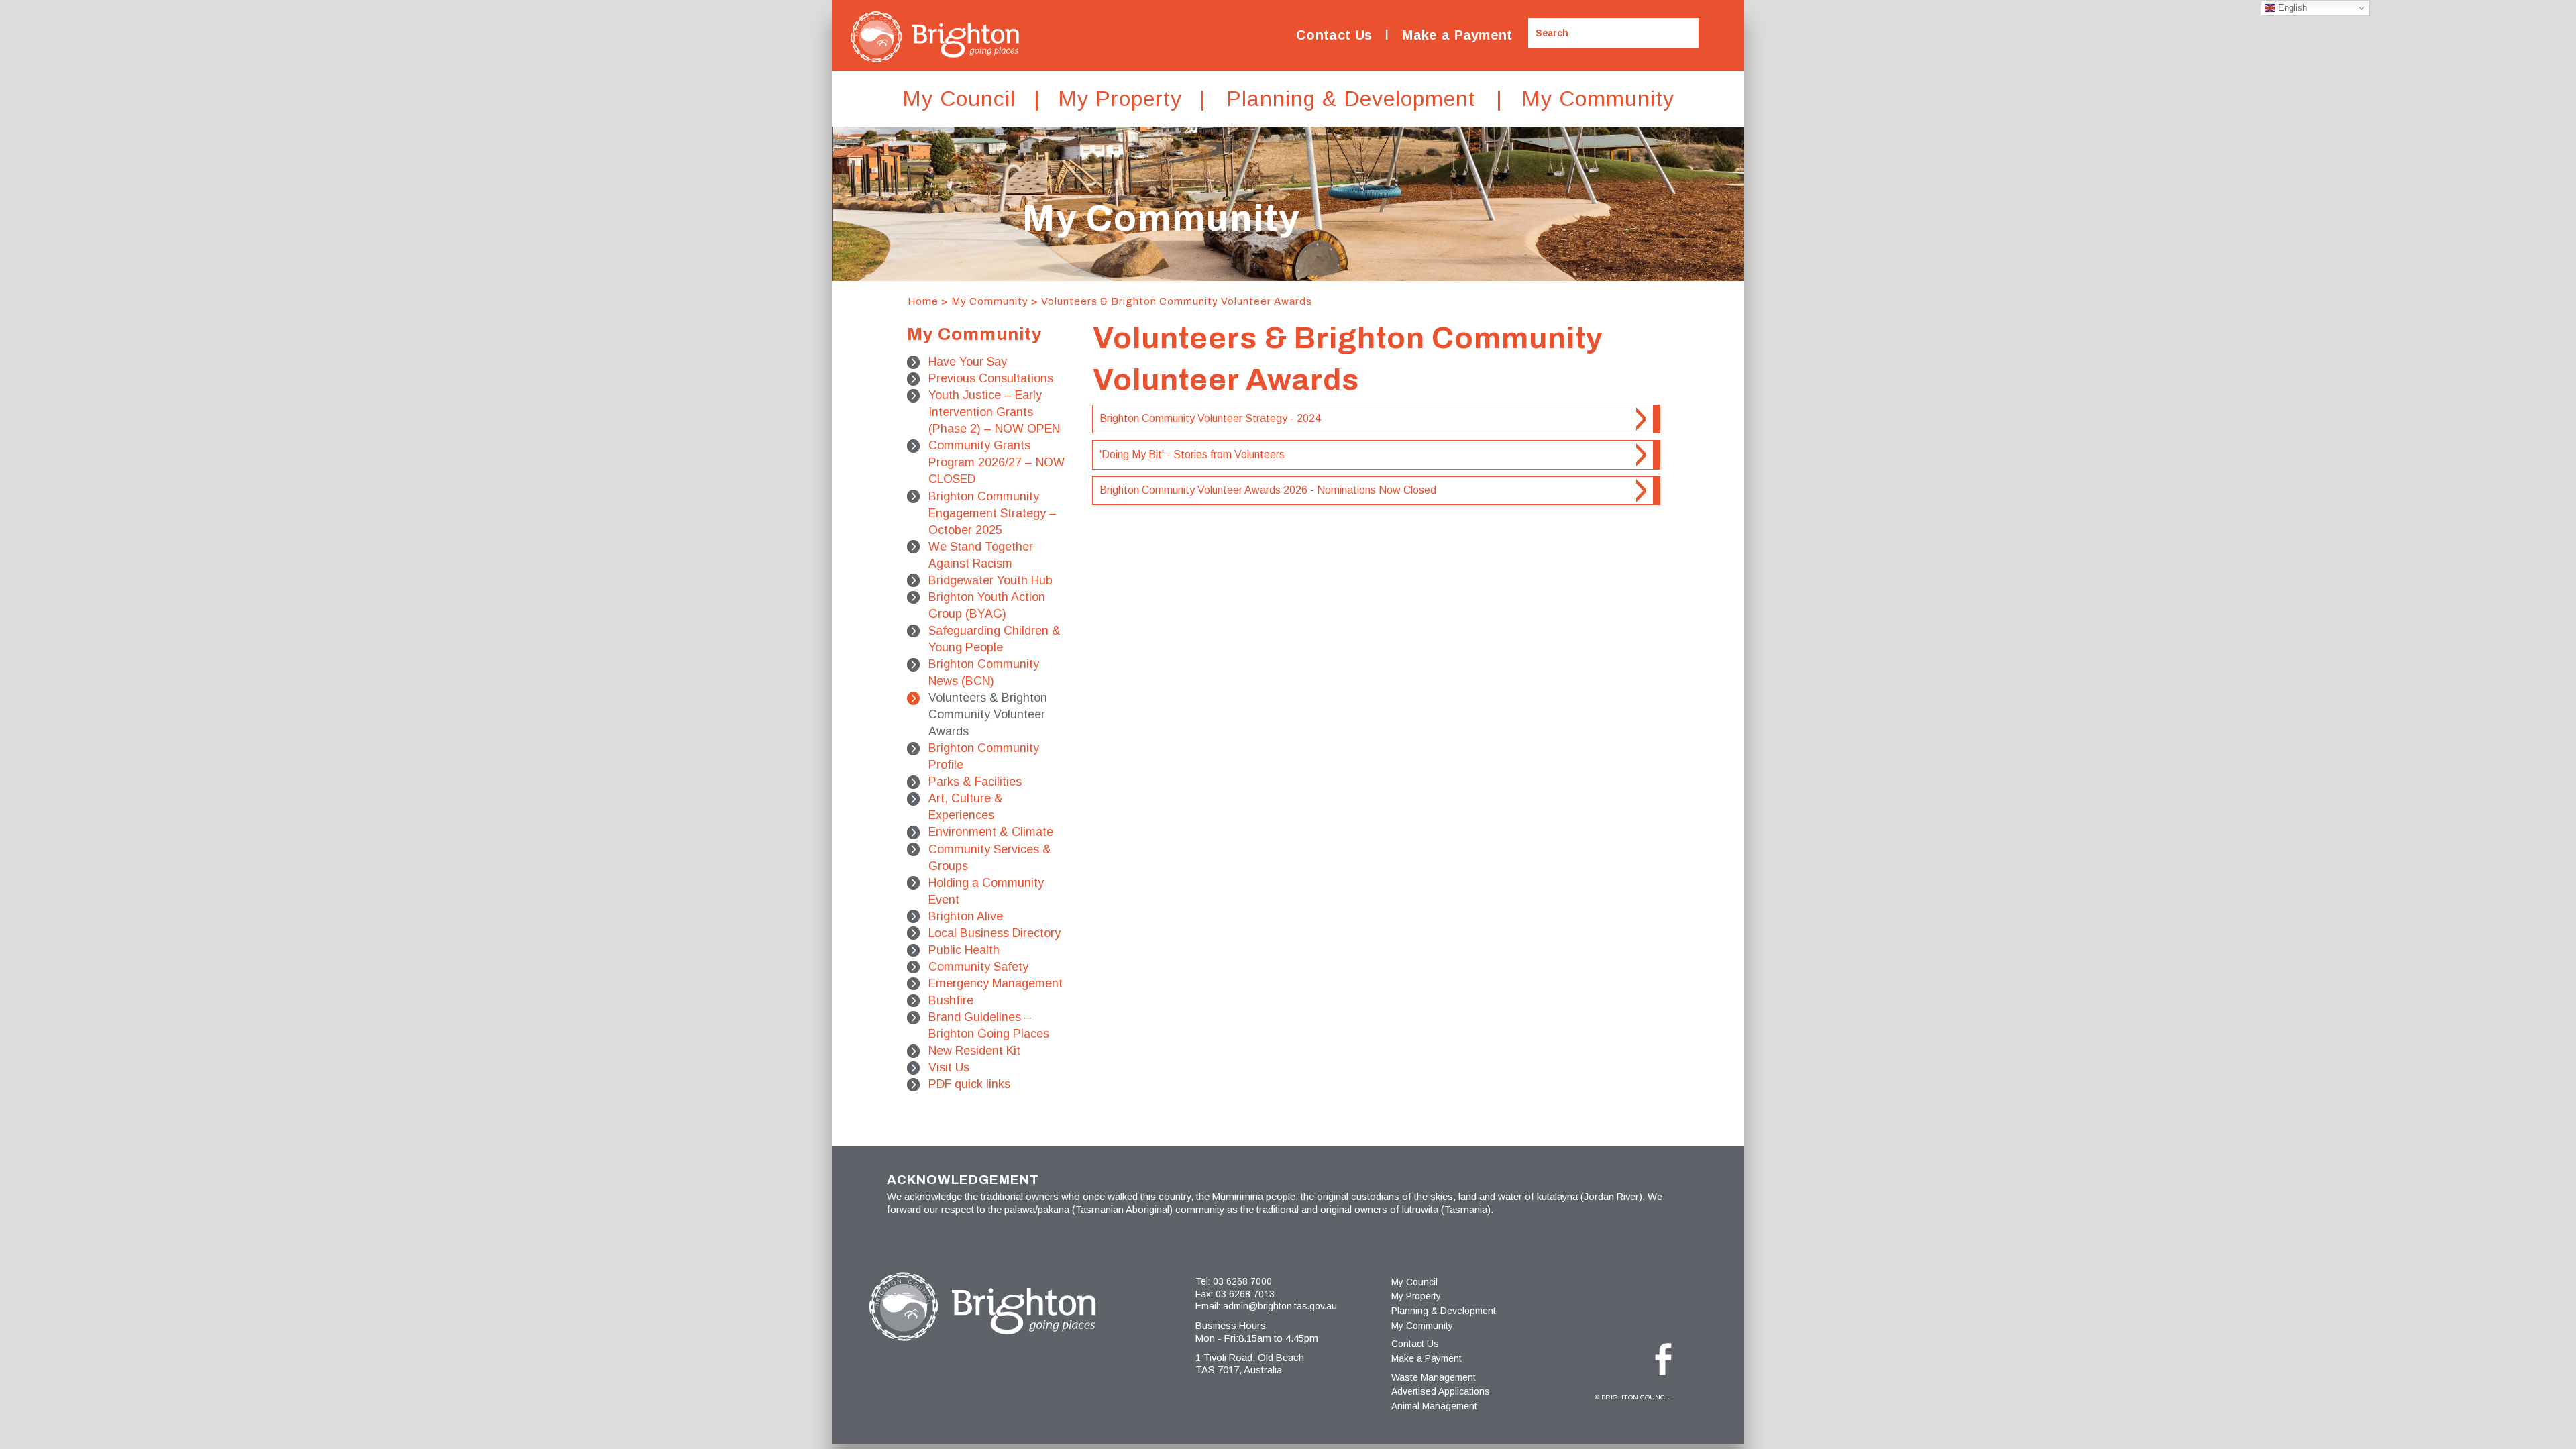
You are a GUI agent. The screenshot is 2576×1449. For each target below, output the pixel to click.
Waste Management (1434, 1377)
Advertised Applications (1441, 1391)
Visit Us (949, 1067)
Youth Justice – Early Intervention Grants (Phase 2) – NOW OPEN (994, 412)
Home (923, 301)
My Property (1416, 1296)
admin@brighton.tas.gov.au (1280, 1306)
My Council (1414, 1282)
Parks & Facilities (975, 782)
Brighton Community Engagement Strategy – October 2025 (992, 513)
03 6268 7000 (1242, 1281)
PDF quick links (969, 1084)
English (2291, 8)
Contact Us (1334, 35)
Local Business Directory (995, 933)
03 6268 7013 (1245, 1294)
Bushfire (951, 1000)
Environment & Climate (991, 832)
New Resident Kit (974, 1051)
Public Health (964, 950)
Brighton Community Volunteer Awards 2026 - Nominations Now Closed (1268, 490)
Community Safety (978, 967)
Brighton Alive (966, 916)
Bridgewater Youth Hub (990, 580)
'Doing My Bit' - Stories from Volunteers (1192, 454)
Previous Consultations (991, 378)
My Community (990, 301)
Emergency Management (996, 983)
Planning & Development (1444, 1311)
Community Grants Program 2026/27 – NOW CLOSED (997, 462)
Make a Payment (1457, 35)
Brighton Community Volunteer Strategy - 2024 (1210, 418)
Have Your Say (968, 362)
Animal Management (1434, 1406)
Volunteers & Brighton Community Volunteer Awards (1177, 301)
